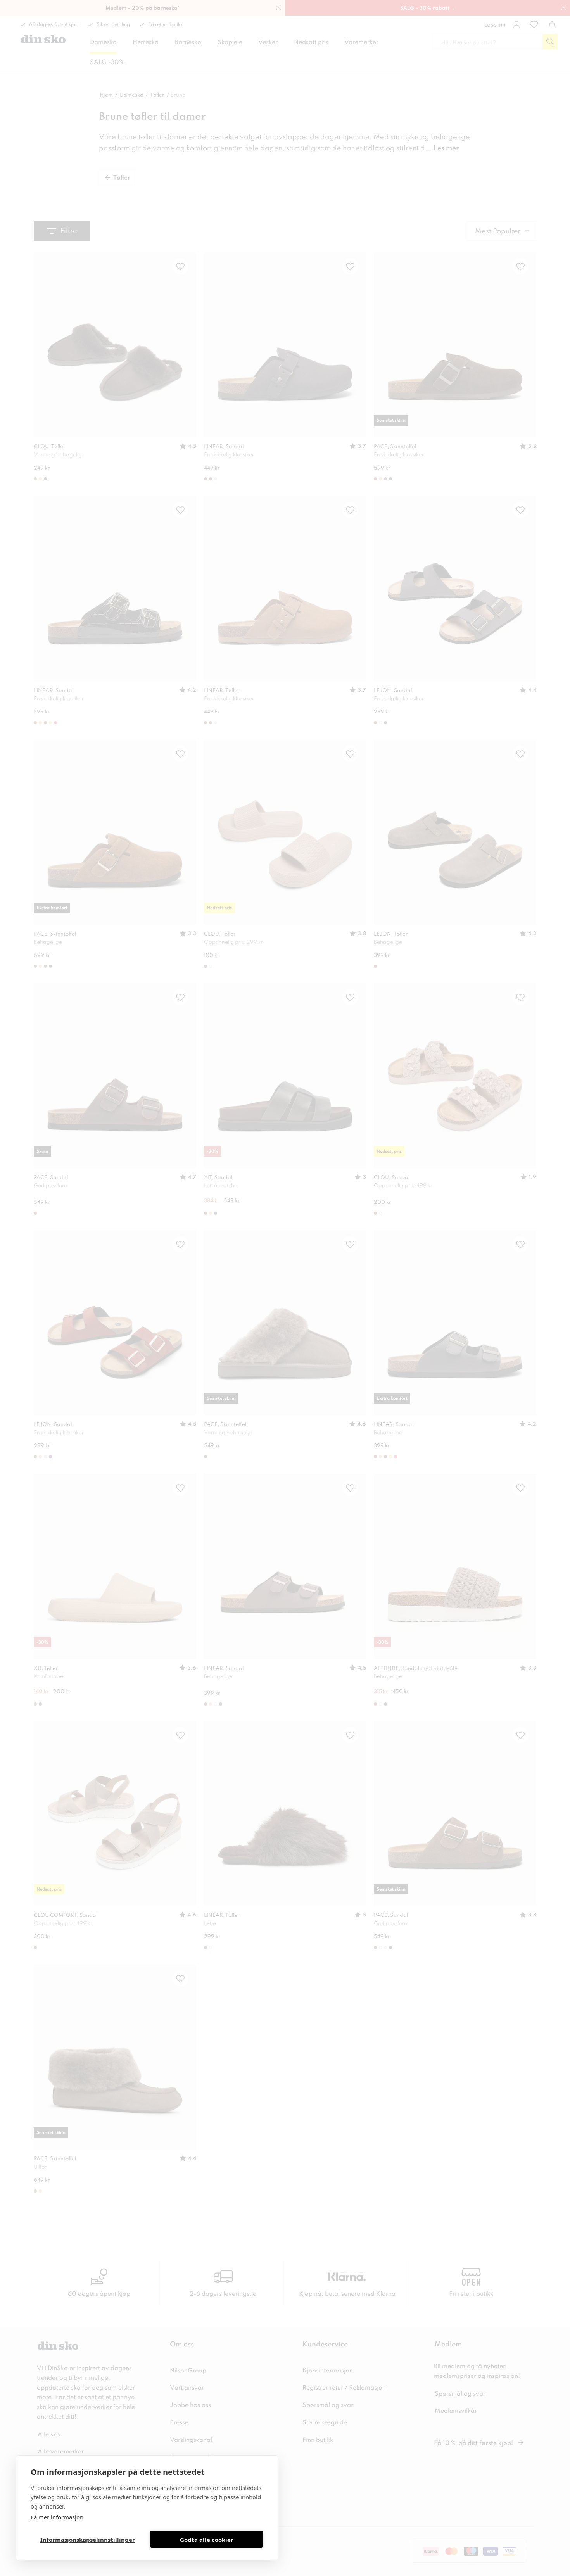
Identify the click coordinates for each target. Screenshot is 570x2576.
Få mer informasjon (57, 2517)
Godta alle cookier (207, 2540)
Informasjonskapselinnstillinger (88, 2540)
